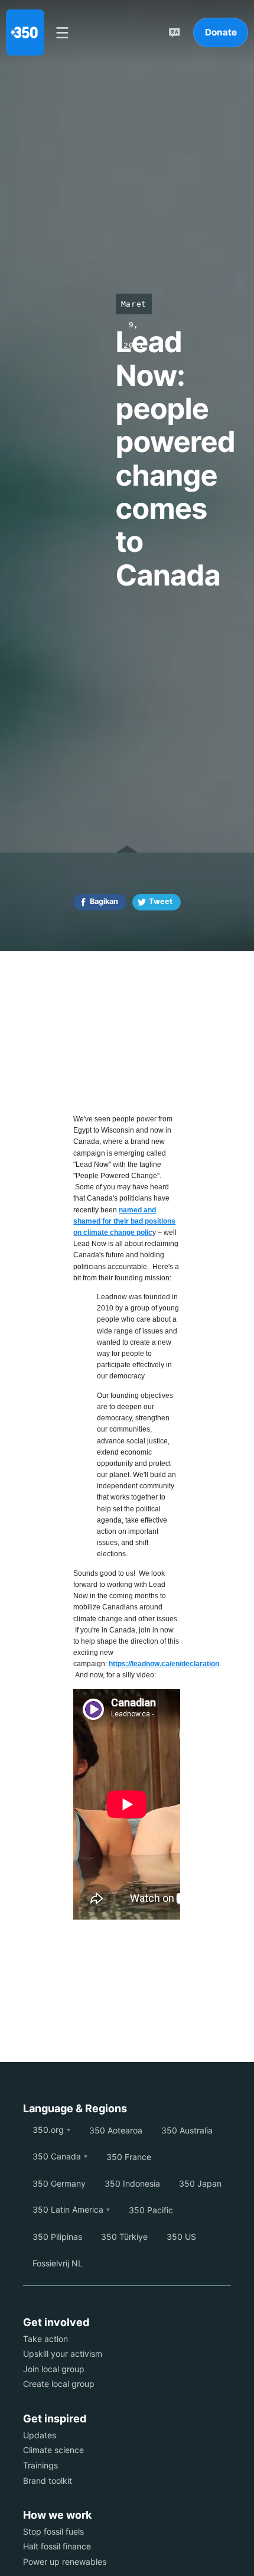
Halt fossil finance (57, 2546)
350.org (48, 2130)
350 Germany (59, 2183)
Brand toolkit (48, 2481)
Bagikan (104, 901)
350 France (129, 2157)
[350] (25, 32)
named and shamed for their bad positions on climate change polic (124, 1221)
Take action (45, 2339)
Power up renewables (65, 2562)
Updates (40, 2435)
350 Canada (57, 2156)
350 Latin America (68, 2209)
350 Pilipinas (57, 2237)
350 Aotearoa (116, 2130)
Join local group (54, 2369)
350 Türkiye (124, 2237)
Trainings (40, 2465)
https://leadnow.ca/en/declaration (164, 1664)
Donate (221, 32)
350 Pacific (151, 2210)
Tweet (161, 901)
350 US (181, 2237)
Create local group (59, 2384)
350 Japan (200, 2183)
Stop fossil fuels (53, 2531)
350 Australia (187, 2130)
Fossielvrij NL (58, 2263)
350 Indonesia (132, 2183)
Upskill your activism (63, 2354)
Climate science (53, 2450)
